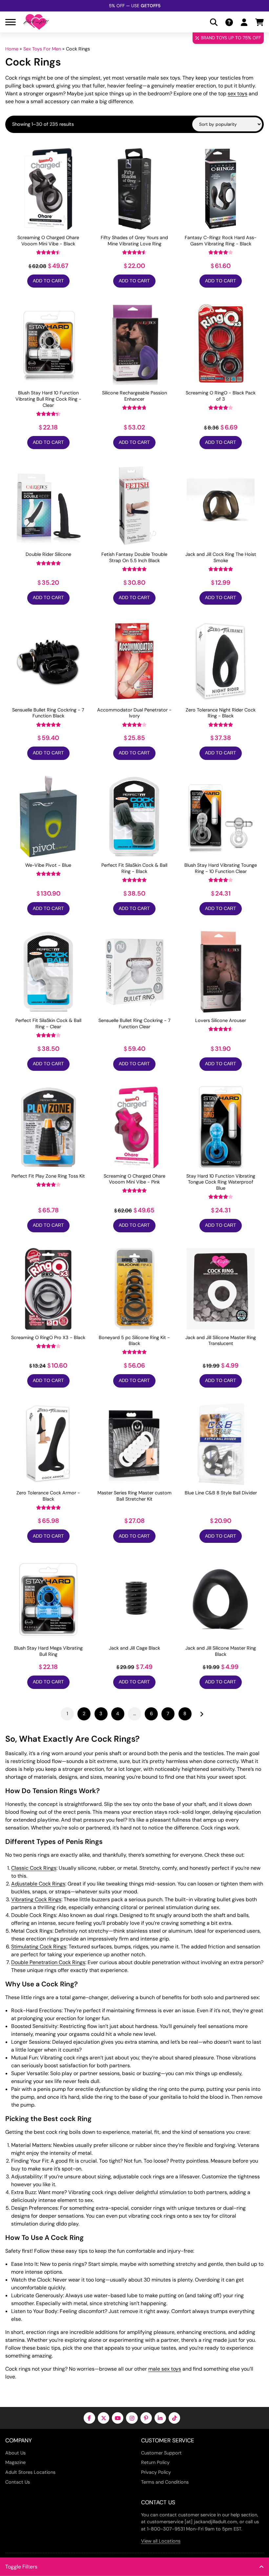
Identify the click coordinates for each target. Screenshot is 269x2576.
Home (12, 49)
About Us (15, 2453)
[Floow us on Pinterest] (146, 2418)
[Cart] (259, 22)
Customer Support (161, 2453)
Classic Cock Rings (34, 1868)
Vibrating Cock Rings (36, 1899)
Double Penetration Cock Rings (48, 1962)
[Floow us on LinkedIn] (160, 2418)
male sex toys (165, 2369)
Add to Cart (48, 281)
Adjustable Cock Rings (38, 1884)
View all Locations (161, 2541)
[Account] (244, 22)
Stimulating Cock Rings (39, 1947)
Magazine (15, 2462)
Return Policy (155, 2462)
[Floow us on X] (103, 2418)
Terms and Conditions (165, 2482)
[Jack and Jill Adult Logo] (36, 22)
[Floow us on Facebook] (89, 2418)
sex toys (238, 94)
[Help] (229, 22)
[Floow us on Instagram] (132, 2418)
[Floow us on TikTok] (174, 2418)
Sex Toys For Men (42, 49)
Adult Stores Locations (30, 2472)
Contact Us (18, 2482)
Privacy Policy (156, 2472)
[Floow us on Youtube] (118, 2418)
